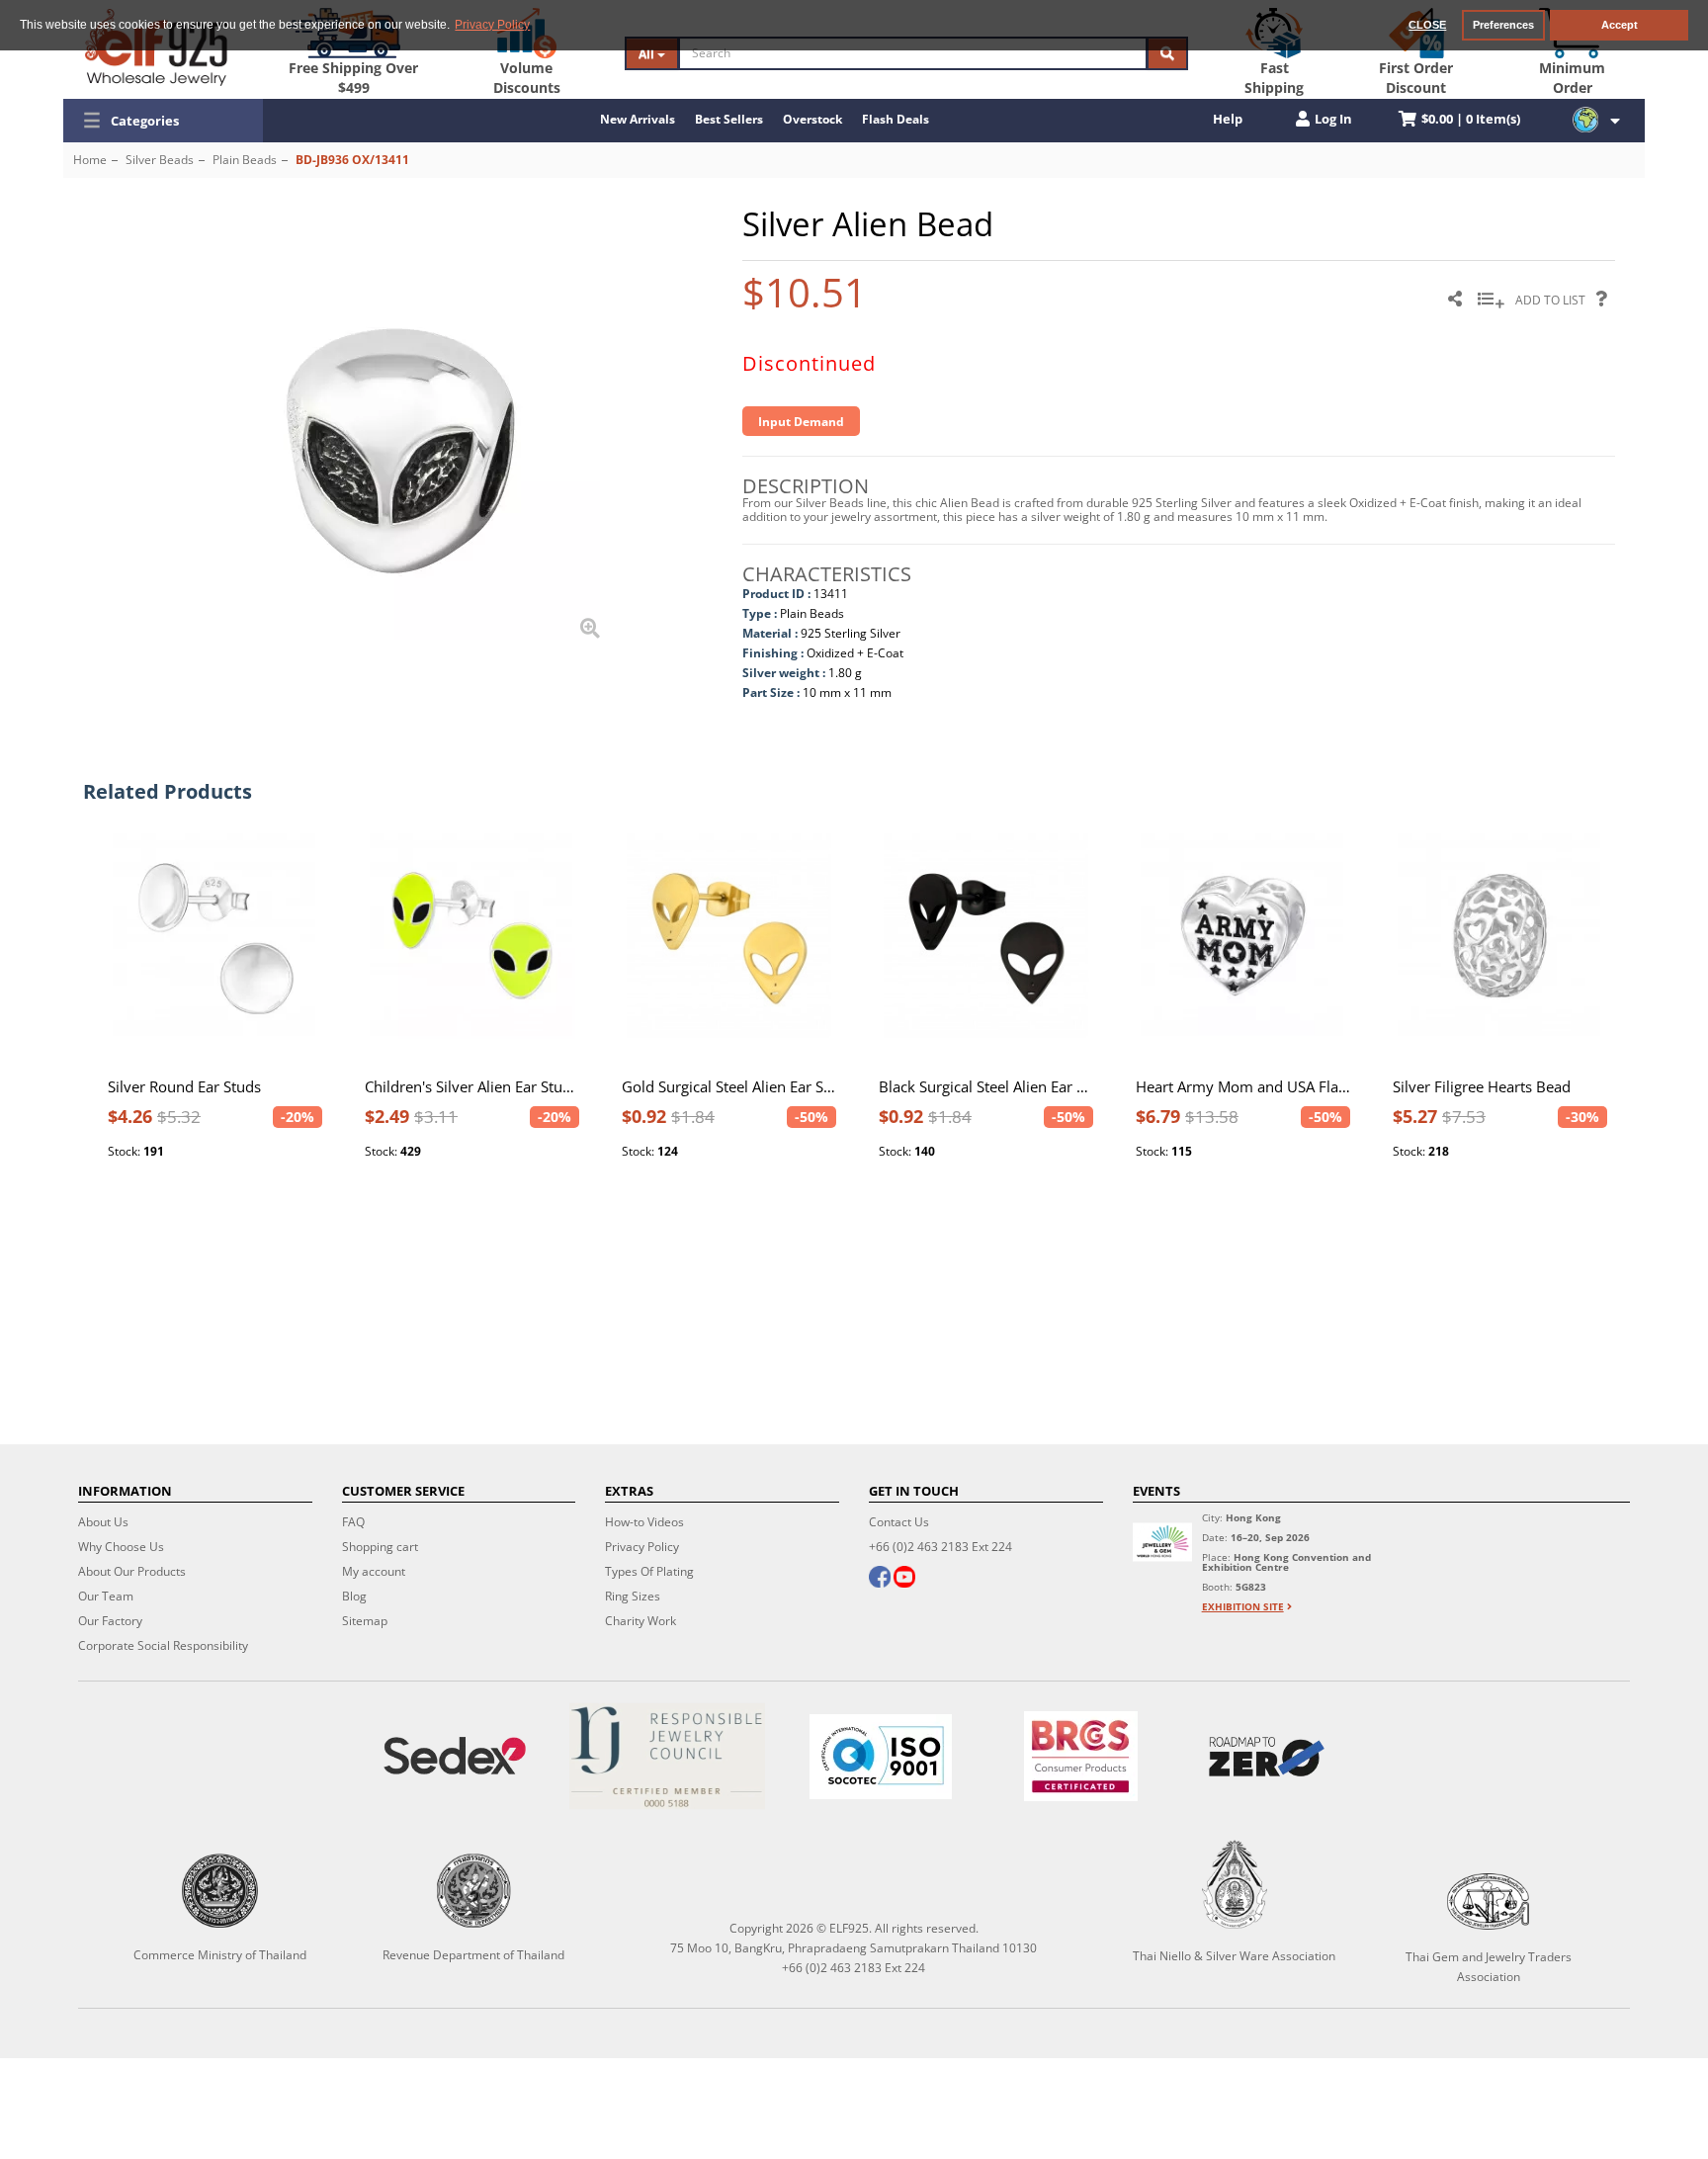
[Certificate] (668, 1756)
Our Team (106, 1596)
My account (374, 1571)
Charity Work (640, 1621)
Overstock (812, 119)
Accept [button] (1620, 25)
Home (90, 160)
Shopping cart (380, 1547)
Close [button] (1427, 25)
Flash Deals (896, 119)
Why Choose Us (121, 1547)
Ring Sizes (633, 1596)
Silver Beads (160, 160)
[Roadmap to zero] (1267, 1757)
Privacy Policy (642, 1547)
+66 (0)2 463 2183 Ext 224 (940, 1547)
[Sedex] (455, 1756)
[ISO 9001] (881, 1757)
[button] (163, 121)
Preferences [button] (1503, 25)
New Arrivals (638, 119)
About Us (103, 1522)
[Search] (1167, 53)
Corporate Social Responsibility (163, 1645)
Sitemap (365, 1621)
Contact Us (899, 1522)
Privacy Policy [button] (492, 25)
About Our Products (132, 1571)
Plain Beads (245, 160)
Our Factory (110, 1621)
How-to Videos (644, 1522)
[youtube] (904, 1579)
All (648, 54)
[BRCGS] (1081, 1756)
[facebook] (880, 1579)
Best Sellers (729, 119)
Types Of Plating (649, 1571)
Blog (354, 1596)
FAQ (353, 1522)
